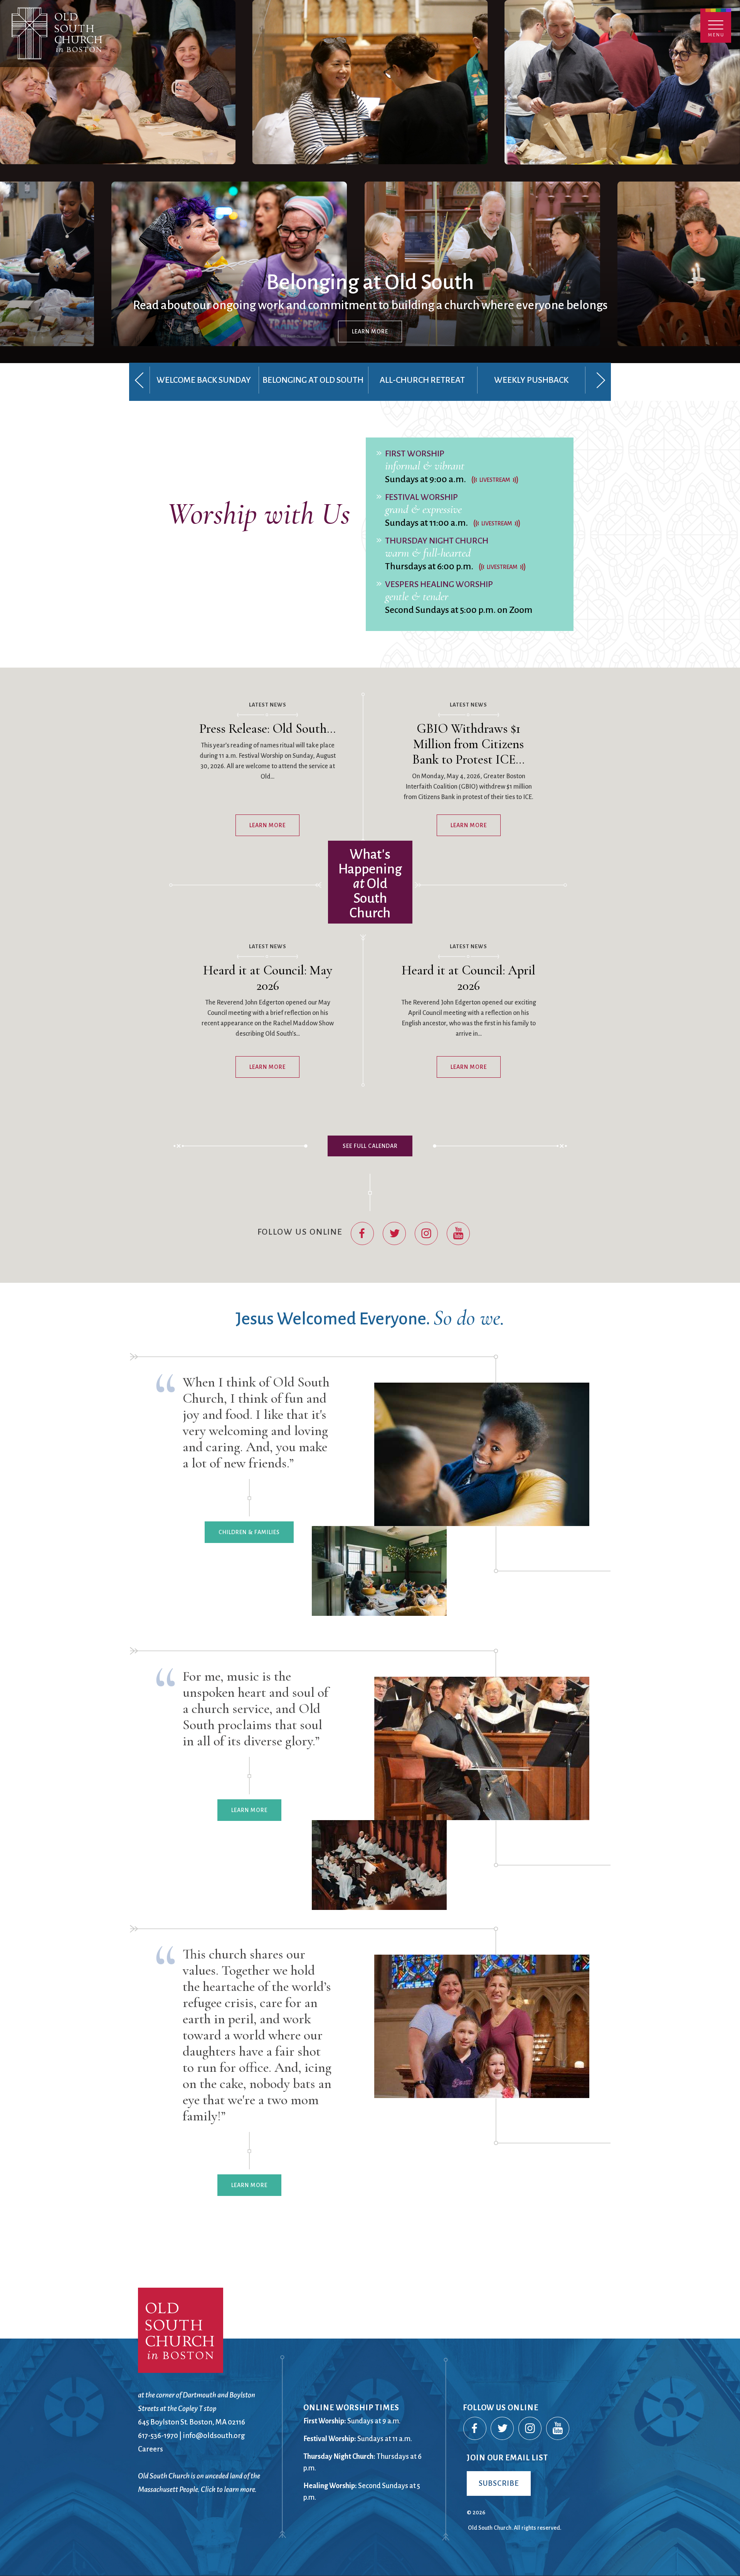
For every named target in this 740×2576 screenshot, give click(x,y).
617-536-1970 (158, 2436)
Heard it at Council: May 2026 (268, 978)
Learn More (370, 331)
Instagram (427, 1234)
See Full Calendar (370, 1146)
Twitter (395, 1234)
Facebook (363, 1234)
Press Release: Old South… (267, 729)
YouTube (459, 1234)
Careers (151, 2449)
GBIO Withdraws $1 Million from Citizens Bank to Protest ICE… (468, 744)
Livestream (495, 480)
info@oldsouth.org (214, 2436)
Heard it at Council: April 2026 (468, 978)
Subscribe (499, 2483)
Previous (139, 380)
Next (601, 380)
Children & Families (249, 1532)
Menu (716, 26)
